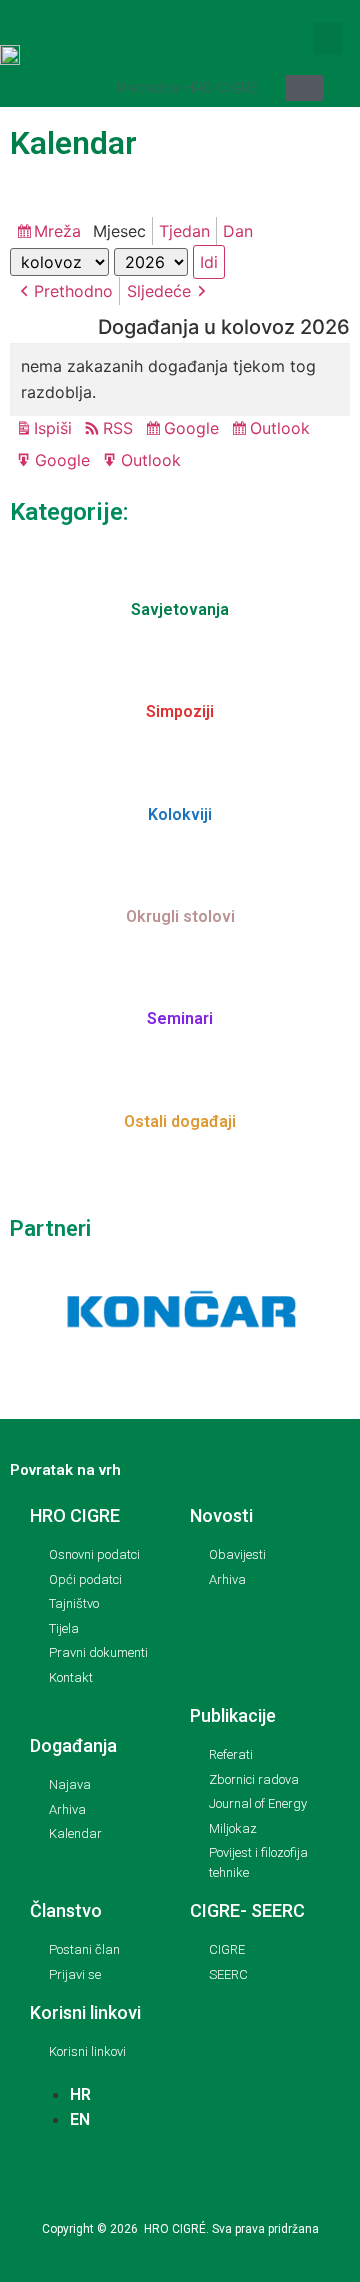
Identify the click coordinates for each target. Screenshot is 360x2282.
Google (194, 430)
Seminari (180, 1018)
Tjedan (184, 231)
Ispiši (56, 429)
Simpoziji (180, 711)
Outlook (283, 430)
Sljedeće (159, 291)
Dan (238, 231)
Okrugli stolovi (180, 916)
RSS (118, 428)
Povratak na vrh (65, 1470)
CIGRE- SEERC (247, 1910)
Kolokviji (180, 814)
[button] (328, 38)
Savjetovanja (180, 609)
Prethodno (73, 291)
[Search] (304, 88)
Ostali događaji (180, 1121)
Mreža (60, 233)
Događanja (73, 1745)
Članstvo (66, 1910)
